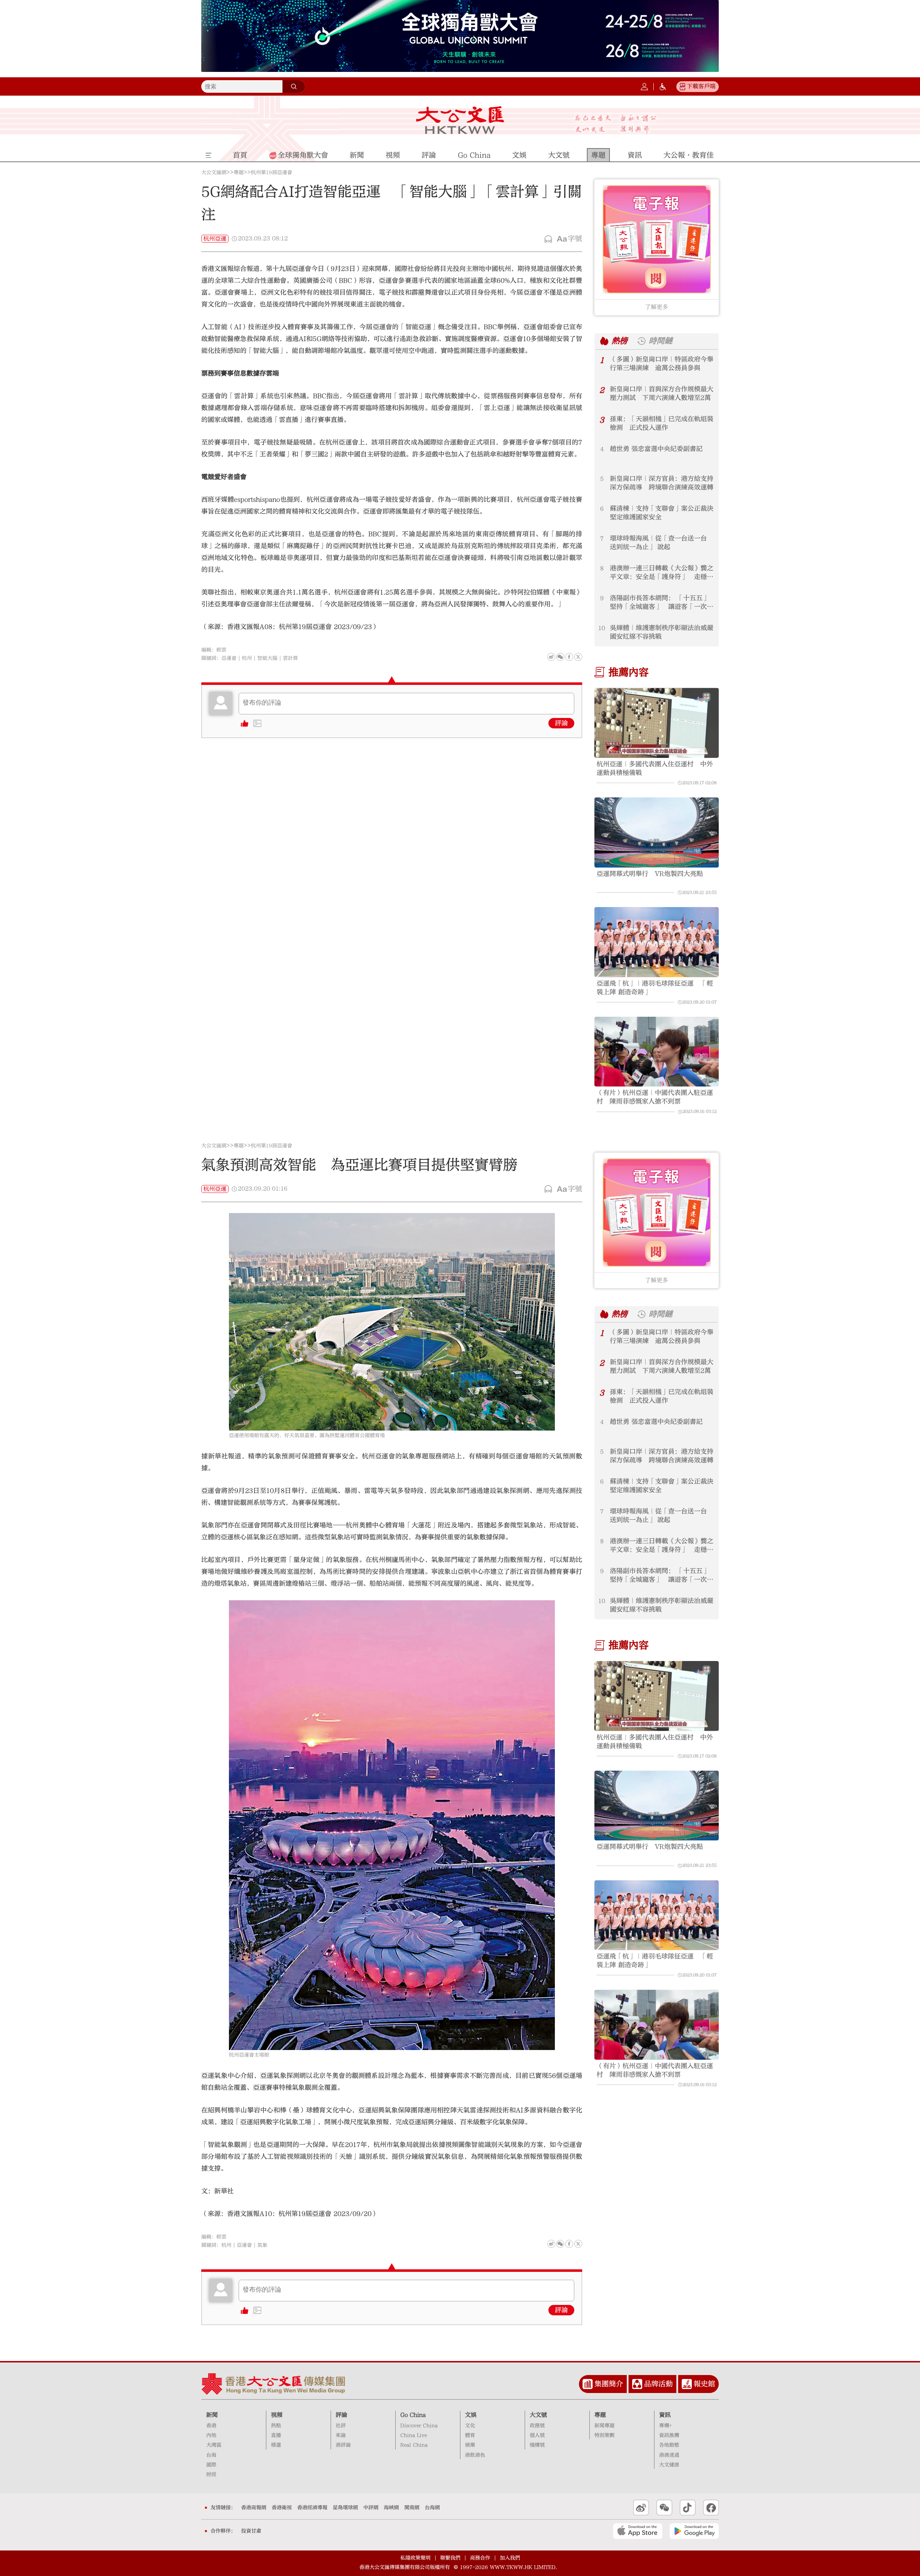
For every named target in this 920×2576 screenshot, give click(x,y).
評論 (561, 723)
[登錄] (644, 87)
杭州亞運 (215, 239)
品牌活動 (658, 2384)
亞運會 (229, 658)
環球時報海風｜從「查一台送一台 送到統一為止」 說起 (658, 543)
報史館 (704, 2384)
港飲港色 (475, 2455)
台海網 (432, 2508)
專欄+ (665, 2426)
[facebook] (569, 2244)
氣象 (262, 2245)
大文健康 (669, 2465)
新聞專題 (604, 2426)
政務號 (537, 2426)
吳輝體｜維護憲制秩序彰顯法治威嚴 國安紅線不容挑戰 (662, 632)
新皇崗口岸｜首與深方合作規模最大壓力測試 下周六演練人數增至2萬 (662, 394)
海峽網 (391, 2508)
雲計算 (290, 658)
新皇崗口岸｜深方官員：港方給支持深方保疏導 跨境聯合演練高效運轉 (662, 483)
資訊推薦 (669, 2435)
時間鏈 (661, 341)
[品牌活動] (637, 2384)
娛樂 (470, 2445)
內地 (211, 2435)
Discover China (419, 2426)
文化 (470, 2426)
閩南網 (412, 2508)
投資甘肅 (251, 2531)
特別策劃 (604, 2435)
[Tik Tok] (688, 2508)
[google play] (694, 2531)
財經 (211, 2475)
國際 (211, 2465)
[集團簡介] (588, 2384)
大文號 (538, 2415)
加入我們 (510, 2558)
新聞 (212, 2415)
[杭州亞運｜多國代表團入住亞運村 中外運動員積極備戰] (657, 723)
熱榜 (620, 341)
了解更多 (657, 307)
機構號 (537, 2445)
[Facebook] (569, 657)
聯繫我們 (450, 2558)
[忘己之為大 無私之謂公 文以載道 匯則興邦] (616, 124)
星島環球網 (345, 2508)
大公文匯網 (214, 173)
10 (602, 628)
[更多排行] (604, 341)
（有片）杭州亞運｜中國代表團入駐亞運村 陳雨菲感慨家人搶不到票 (655, 1097)
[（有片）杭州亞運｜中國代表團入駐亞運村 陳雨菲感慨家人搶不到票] (657, 1052)
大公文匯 (460, 120)
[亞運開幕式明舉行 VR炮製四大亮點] (657, 832)
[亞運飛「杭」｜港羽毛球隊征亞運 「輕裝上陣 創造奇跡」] (657, 942)
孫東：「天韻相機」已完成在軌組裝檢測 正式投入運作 (662, 423)
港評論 (343, 2445)
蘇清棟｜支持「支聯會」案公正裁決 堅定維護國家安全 (662, 513)
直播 (276, 2435)
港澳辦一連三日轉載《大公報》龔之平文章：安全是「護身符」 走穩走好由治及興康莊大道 (662, 573)
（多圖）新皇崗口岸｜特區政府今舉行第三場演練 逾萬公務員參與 (662, 364)
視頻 (277, 2415)
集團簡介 (609, 2384)
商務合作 (480, 2558)
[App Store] (638, 2531)
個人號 (537, 2435)
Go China (413, 2415)
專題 (239, 173)
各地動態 (669, 2445)
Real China (414, 2445)
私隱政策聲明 (415, 2558)
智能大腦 (267, 658)
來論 (341, 2435)
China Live (414, 2435)
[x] (578, 657)
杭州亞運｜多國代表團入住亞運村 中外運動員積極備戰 (655, 768)
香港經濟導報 (312, 2508)
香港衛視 (282, 2508)
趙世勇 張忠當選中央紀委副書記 (656, 449)
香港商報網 (254, 2508)
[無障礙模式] (663, 87)
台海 (211, 2455)
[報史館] (687, 2384)
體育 (470, 2435)
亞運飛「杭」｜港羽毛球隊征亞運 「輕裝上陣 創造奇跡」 (655, 988)
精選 (276, 2445)
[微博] (551, 657)
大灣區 (214, 2445)
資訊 (665, 2415)
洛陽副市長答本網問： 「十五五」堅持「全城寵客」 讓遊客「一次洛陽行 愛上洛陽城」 (662, 603)
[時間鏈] (641, 341)
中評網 (371, 2508)
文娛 (471, 2415)
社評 (341, 2426)
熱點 (276, 2426)
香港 (211, 2426)
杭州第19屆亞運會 (272, 173)
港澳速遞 (669, 2455)
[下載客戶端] (682, 87)
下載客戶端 (701, 86)
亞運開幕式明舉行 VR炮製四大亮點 (650, 874)
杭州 (247, 658)
